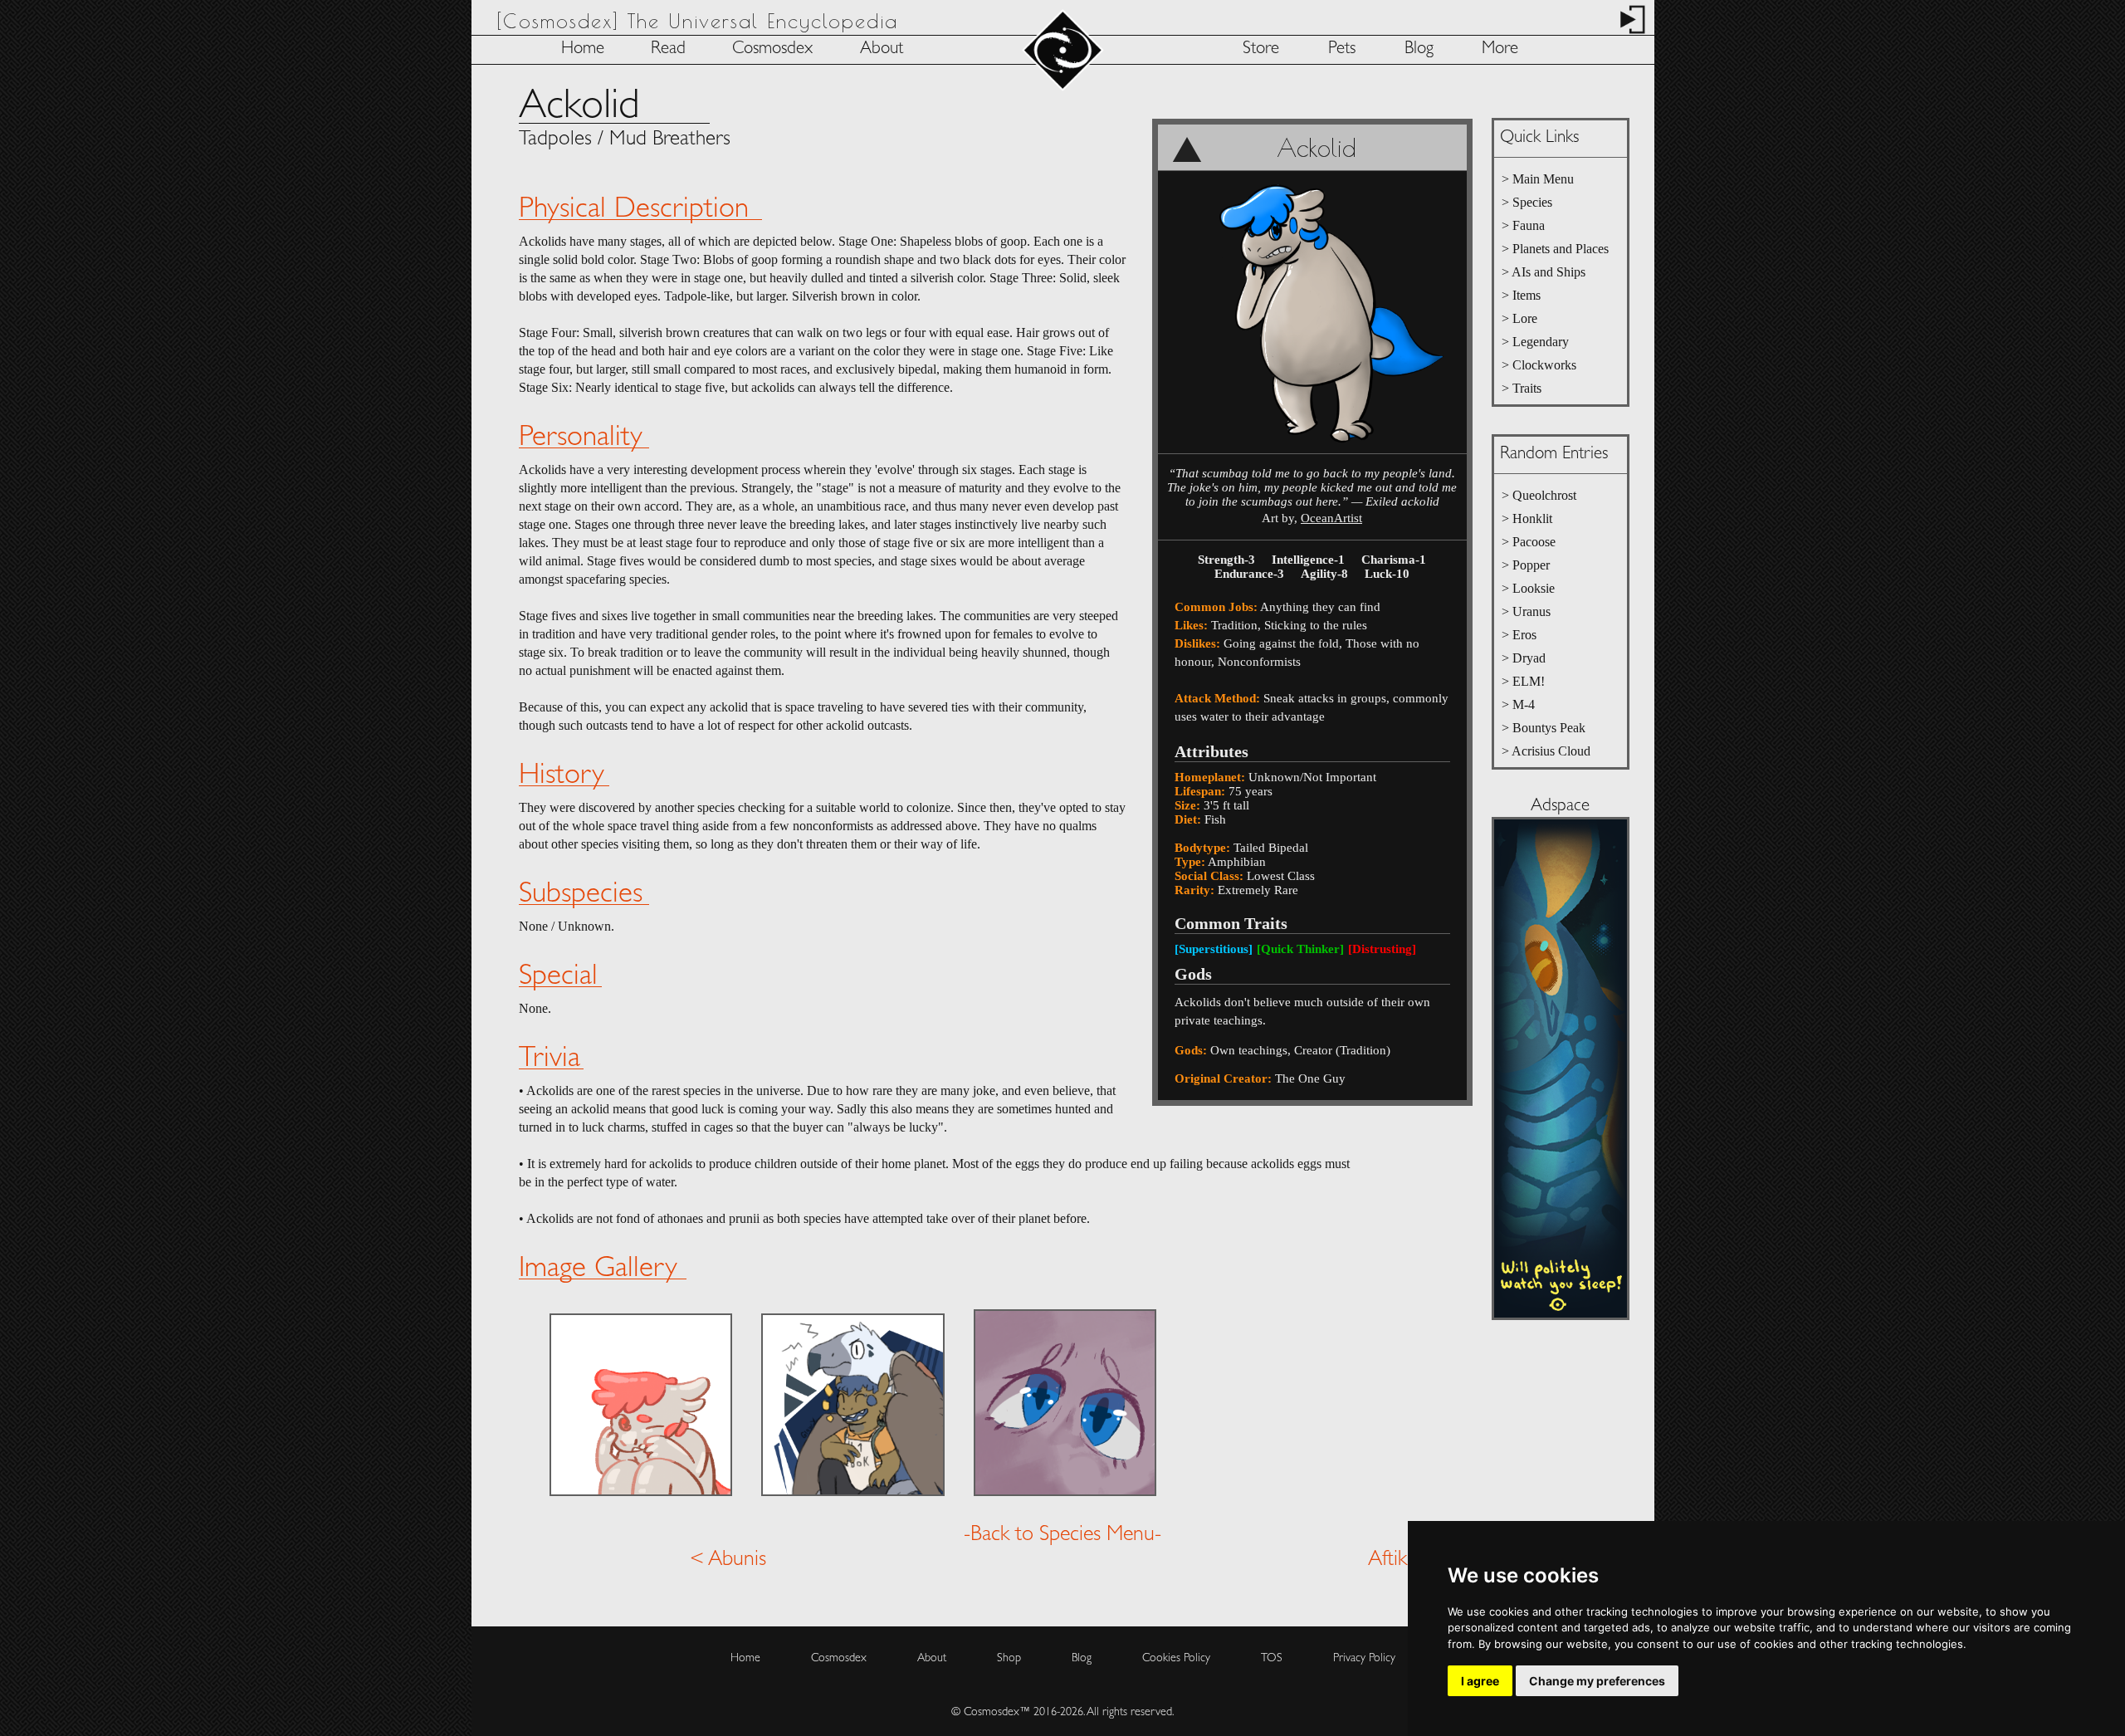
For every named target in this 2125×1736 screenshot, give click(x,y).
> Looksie (1528, 588)
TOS (1272, 1658)
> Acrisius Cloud (1546, 751)
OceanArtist (1331, 518)
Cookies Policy (1176, 1658)
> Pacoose (1529, 542)
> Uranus (1526, 611)
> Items (1521, 295)
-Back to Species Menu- (1062, 1535)
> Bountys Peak (1544, 728)
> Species (1527, 202)
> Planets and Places (1555, 249)
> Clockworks (1539, 365)
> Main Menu (1538, 179)
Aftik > (1397, 1560)
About (882, 49)
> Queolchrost (1539, 495)
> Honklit (1527, 518)
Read (668, 49)
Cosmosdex (772, 49)
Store (1261, 49)
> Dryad (1524, 658)
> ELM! (1523, 681)
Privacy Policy (1364, 1658)
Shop (1009, 1658)
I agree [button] (1480, 1681)
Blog (1419, 49)
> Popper (1526, 565)
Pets (1342, 49)
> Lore (1519, 318)
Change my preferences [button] (1597, 1681)
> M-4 (1518, 704)
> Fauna (1523, 225)
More (1500, 49)
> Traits (1522, 388)
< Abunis (728, 1560)
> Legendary (1535, 342)
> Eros (1519, 635)
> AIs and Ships (1544, 272)
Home (583, 49)
